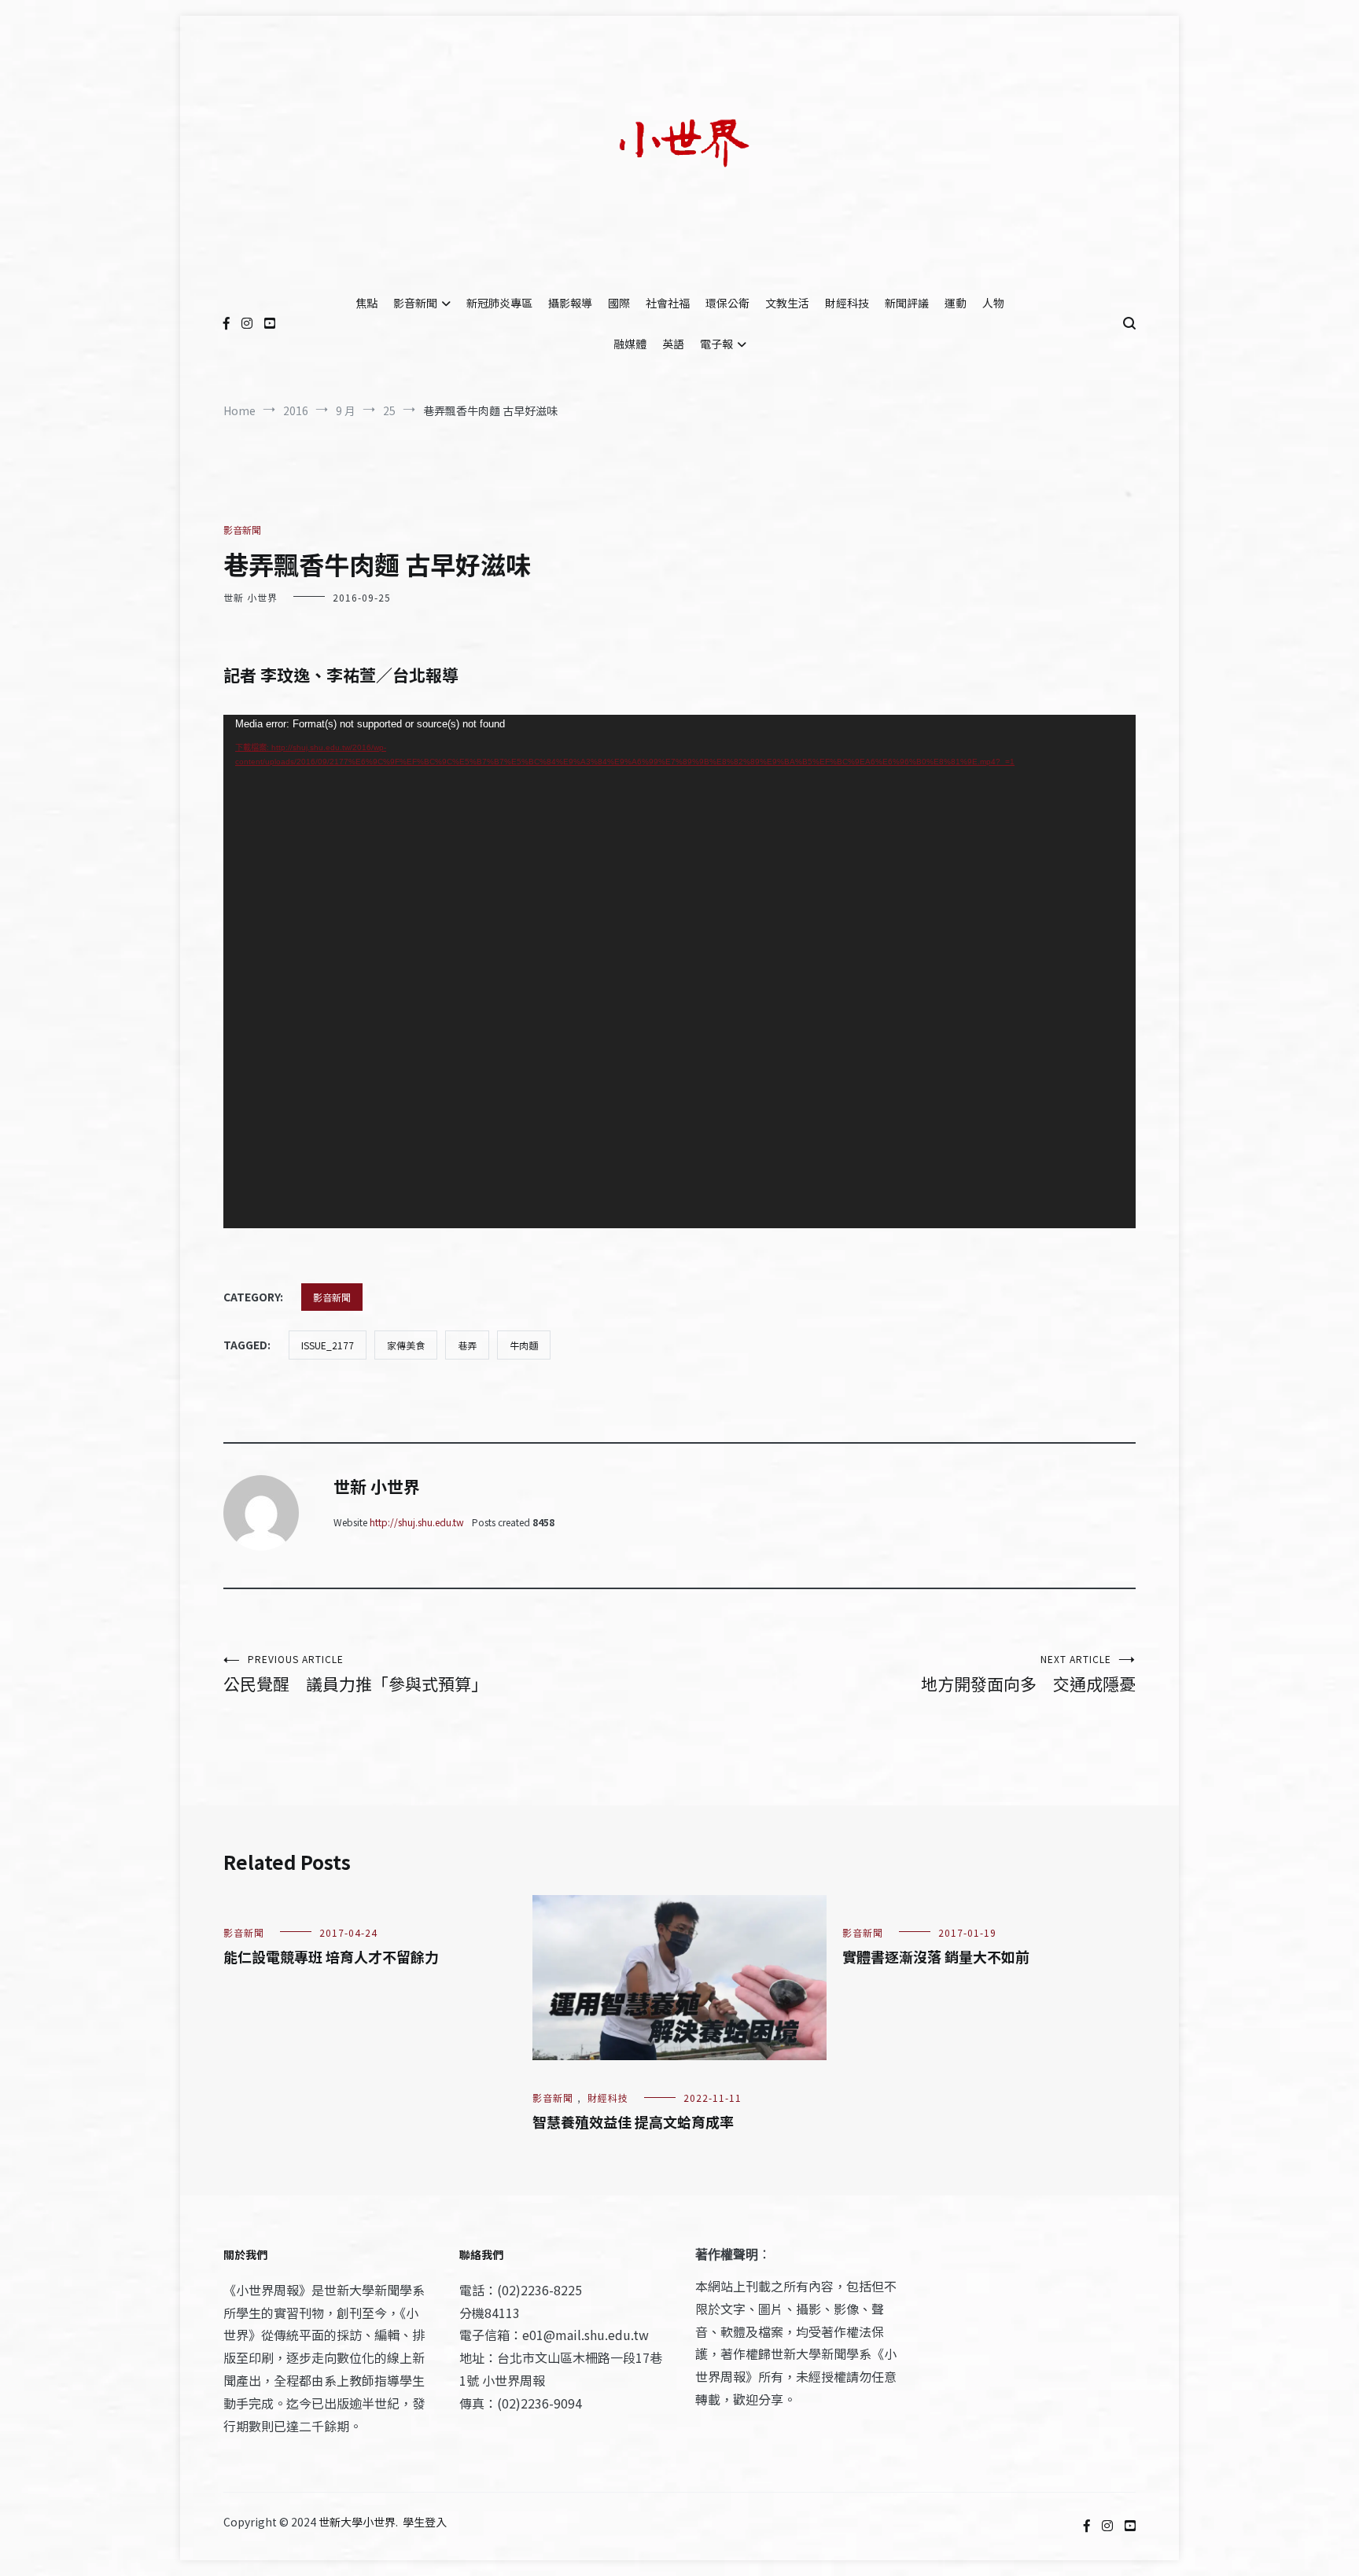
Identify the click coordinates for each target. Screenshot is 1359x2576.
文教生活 (787, 303)
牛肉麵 (524, 1345)
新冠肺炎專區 (499, 303)
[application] (679, 972)
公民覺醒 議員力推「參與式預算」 (355, 1674)
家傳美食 (406, 1345)
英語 (673, 344)
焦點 (366, 303)
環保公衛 (727, 303)
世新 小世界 (250, 597)
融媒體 (630, 344)
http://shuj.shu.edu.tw (417, 1522)
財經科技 (847, 303)
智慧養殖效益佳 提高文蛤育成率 (633, 2122)
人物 (993, 303)
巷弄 (467, 1345)
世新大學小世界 (357, 2522)
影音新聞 (415, 303)
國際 (619, 303)
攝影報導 (570, 303)
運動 (956, 303)
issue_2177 (328, 1345)
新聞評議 (907, 303)
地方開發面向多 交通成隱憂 (1028, 1674)
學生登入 (425, 2522)
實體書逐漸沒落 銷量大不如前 (936, 1956)
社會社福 (668, 303)
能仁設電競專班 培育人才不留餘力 (331, 1956)
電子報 (716, 344)
